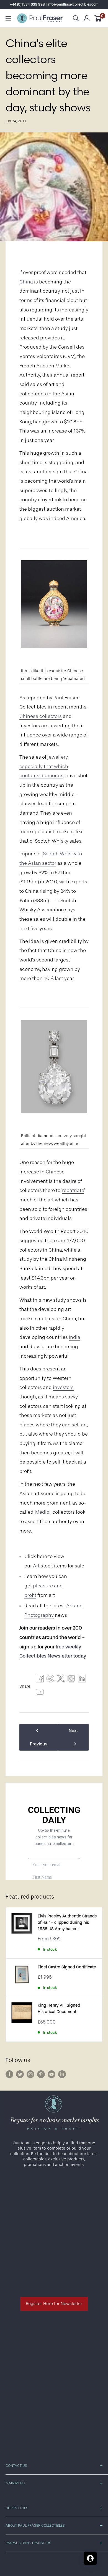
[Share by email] (71, 1680)
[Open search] (76, 18)
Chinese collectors (41, 716)
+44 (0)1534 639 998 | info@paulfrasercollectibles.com (54, 4)
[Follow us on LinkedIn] (62, 2074)
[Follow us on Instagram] (30, 2074)
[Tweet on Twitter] (61, 1680)
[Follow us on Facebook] (9, 2074)
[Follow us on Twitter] (20, 2074)
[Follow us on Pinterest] (41, 2074)
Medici (43, 1512)
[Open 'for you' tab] (90, 2558)
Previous (39, 1744)
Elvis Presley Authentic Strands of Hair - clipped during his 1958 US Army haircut (67, 1923)
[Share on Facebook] (40, 1680)
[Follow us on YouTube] (52, 2074)
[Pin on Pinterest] (50, 1680)
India (75, 1337)
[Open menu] (8, 18)
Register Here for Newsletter (54, 2304)
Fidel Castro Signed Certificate (67, 1967)
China (26, 282)
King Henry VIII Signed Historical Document (59, 2009)
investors (63, 1387)
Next (73, 1731)
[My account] (87, 18)
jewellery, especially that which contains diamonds (44, 766)
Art (36, 1566)
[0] (98, 18)
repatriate (73, 1190)
